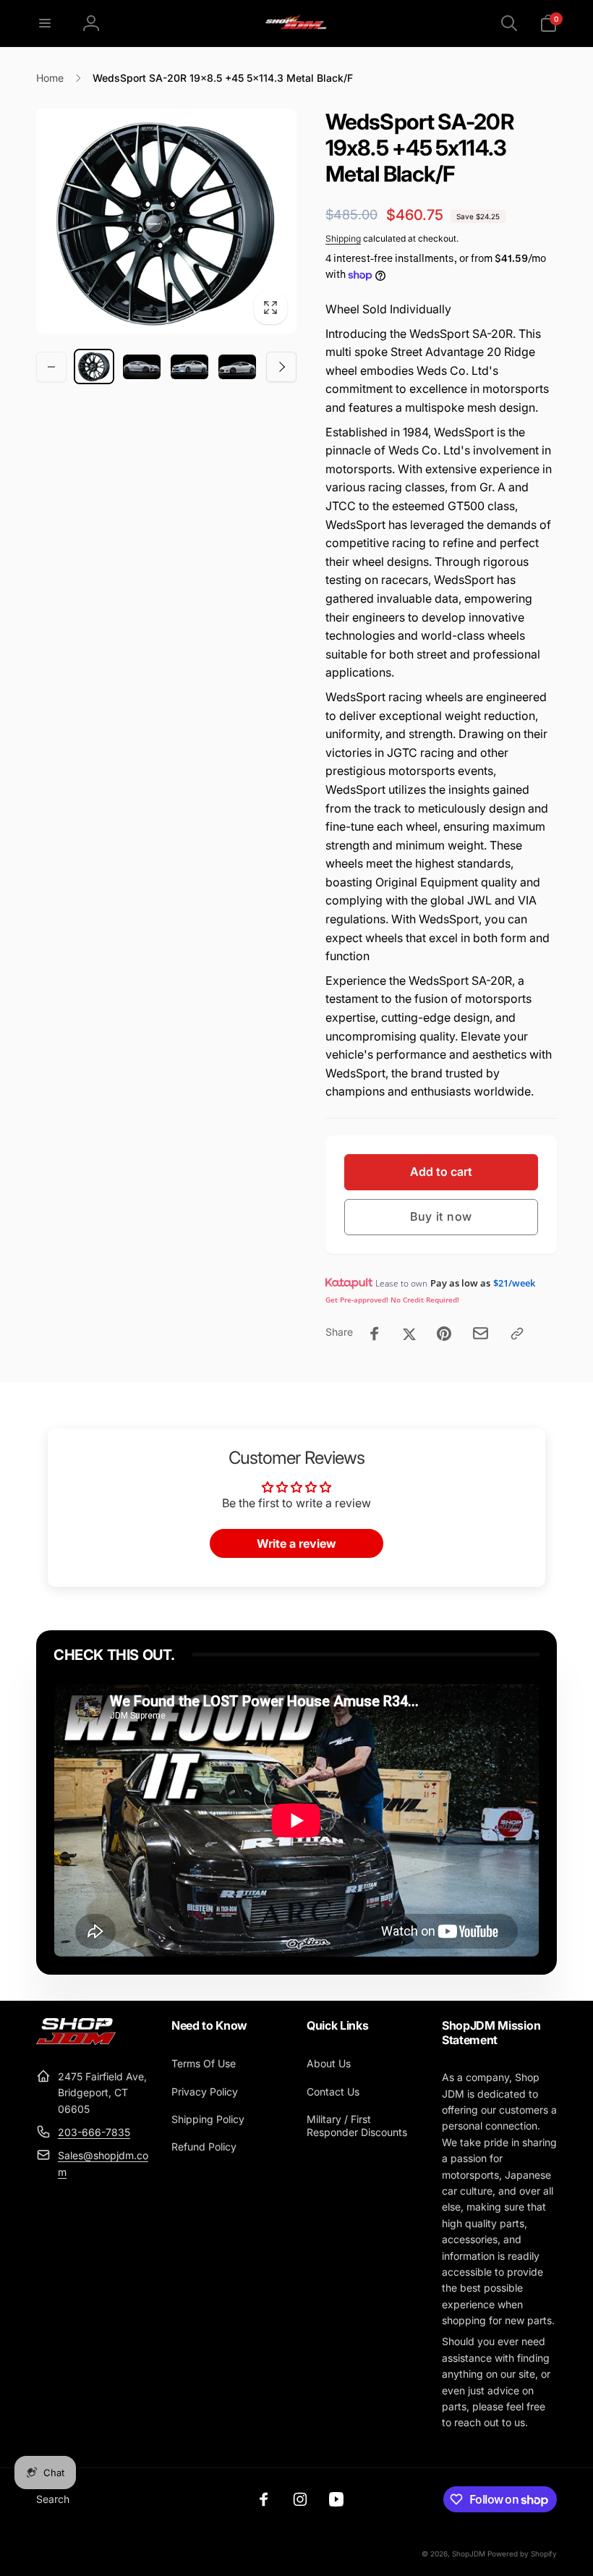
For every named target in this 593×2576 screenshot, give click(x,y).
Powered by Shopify (522, 2554)
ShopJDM (469, 2554)
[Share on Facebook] (375, 1334)
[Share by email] (481, 1333)
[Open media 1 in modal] (166, 221)
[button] (45, 23)
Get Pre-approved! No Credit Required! (392, 1300)
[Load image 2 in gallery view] (142, 367)
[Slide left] (51, 367)
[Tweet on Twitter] (409, 1334)
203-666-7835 (94, 2132)
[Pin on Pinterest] (444, 1334)
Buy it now (441, 1216)
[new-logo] (76, 2041)
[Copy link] (517, 1334)
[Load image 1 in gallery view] (94, 367)
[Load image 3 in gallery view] (189, 367)
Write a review (296, 1543)
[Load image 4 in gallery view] (237, 367)
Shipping (343, 238)
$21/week (514, 1283)
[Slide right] (281, 367)
